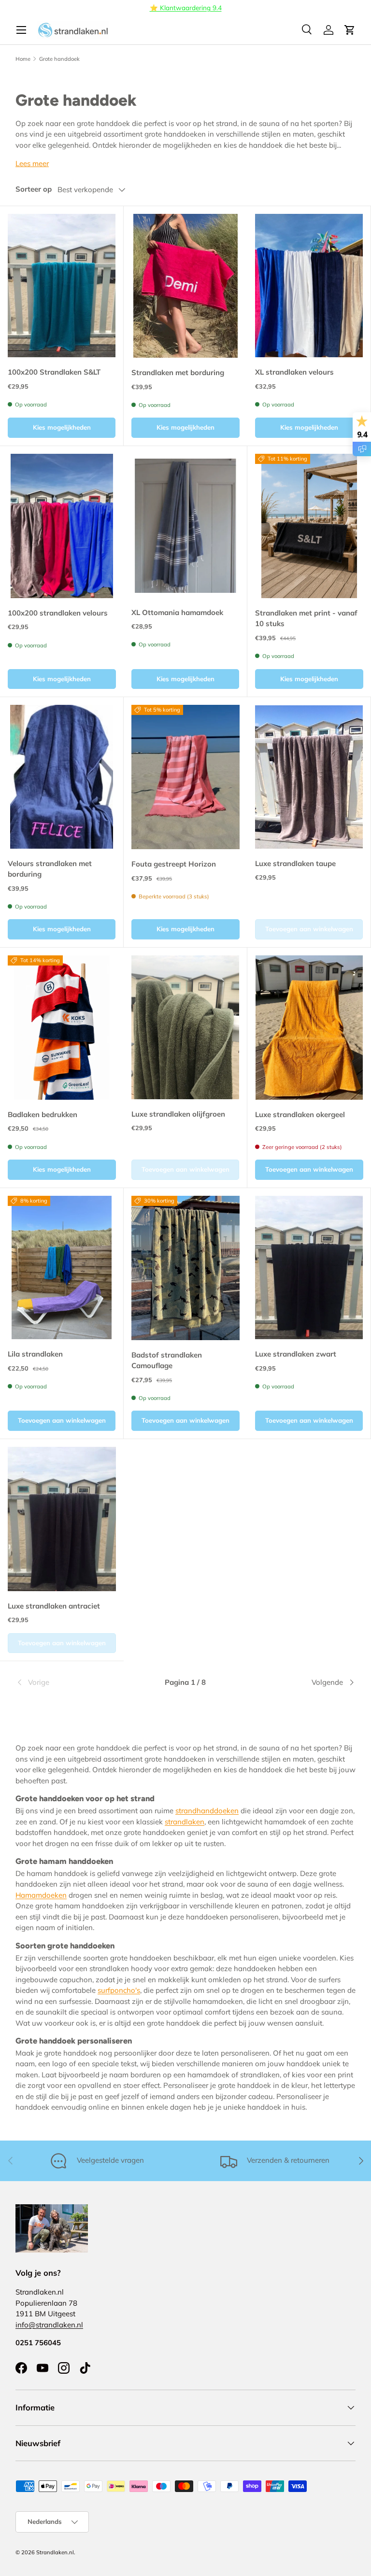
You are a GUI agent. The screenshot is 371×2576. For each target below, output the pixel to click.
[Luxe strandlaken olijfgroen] (185, 1027)
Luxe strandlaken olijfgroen (178, 1114)
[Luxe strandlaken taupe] (309, 777)
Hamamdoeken (41, 1895)
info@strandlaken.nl (49, 2325)
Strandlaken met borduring (178, 372)
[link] (72, 1682)
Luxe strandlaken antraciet (54, 1606)
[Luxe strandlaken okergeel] (309, 1028)
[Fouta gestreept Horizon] (185, 777)
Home (23, 59)
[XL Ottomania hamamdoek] (185, 525)
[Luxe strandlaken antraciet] (62, 1519)
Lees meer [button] (32, 163)
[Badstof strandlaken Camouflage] (185, 1268)
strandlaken (185, 1822)
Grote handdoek (59, 59)
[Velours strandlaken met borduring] (62, 777)
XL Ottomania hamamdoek (177, 612)
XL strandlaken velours (294, 372)
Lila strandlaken (35, 1354)
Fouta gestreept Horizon (174, 864)
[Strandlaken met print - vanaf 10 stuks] (309, 526)
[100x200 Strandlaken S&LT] (62, 286)
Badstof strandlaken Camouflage (167, 1360)
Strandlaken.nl (55, 2552)
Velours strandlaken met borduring (50, 869)
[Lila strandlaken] (62, 1267)
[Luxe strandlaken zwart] (309, 1267)
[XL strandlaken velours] (309, 286)
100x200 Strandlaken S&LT (54, 372)
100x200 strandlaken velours (58, 613)
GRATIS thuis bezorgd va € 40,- (180, 7)
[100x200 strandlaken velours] (62, 526)
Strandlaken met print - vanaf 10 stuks (306, 618)
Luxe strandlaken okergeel (300, 1114)
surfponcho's (119, 1990)
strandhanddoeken (207, 1811)
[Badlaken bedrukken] (62, 1028)
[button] (350, 30)
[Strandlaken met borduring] (185, 286)
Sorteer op (34, 189)
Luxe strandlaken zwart (296, 1354)
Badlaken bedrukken (43, 1114)
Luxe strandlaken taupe (295, 863)
